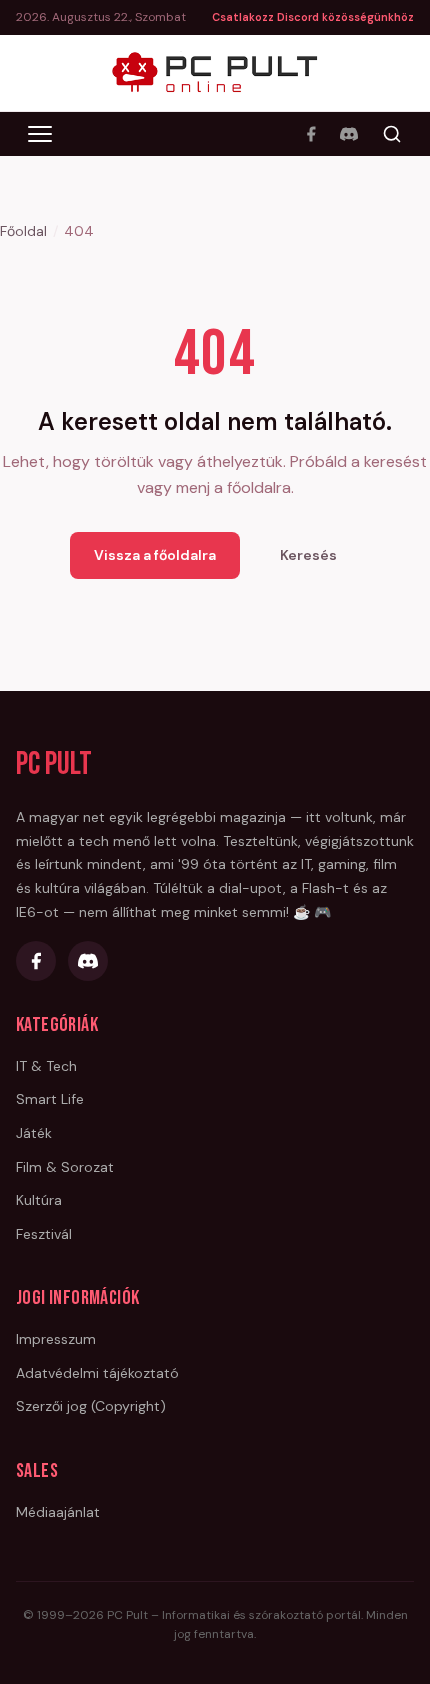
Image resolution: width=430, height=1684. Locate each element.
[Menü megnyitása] (40, 134)
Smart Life (50, 1099)
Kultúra (39, 1200)
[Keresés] (392, 134)
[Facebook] (311, 134)
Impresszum (56, 1339)
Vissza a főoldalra (155, 555)
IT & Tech (46, 1066)
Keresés (308, 555)
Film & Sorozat (65, 1167)
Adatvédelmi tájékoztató (97, 1373)
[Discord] (349, 134)
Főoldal (23, 231)
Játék (34, 1133)
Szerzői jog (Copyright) (91, 1406)
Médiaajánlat (58, 1512)
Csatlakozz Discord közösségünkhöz (313, 17)
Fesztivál (44, 1234)
